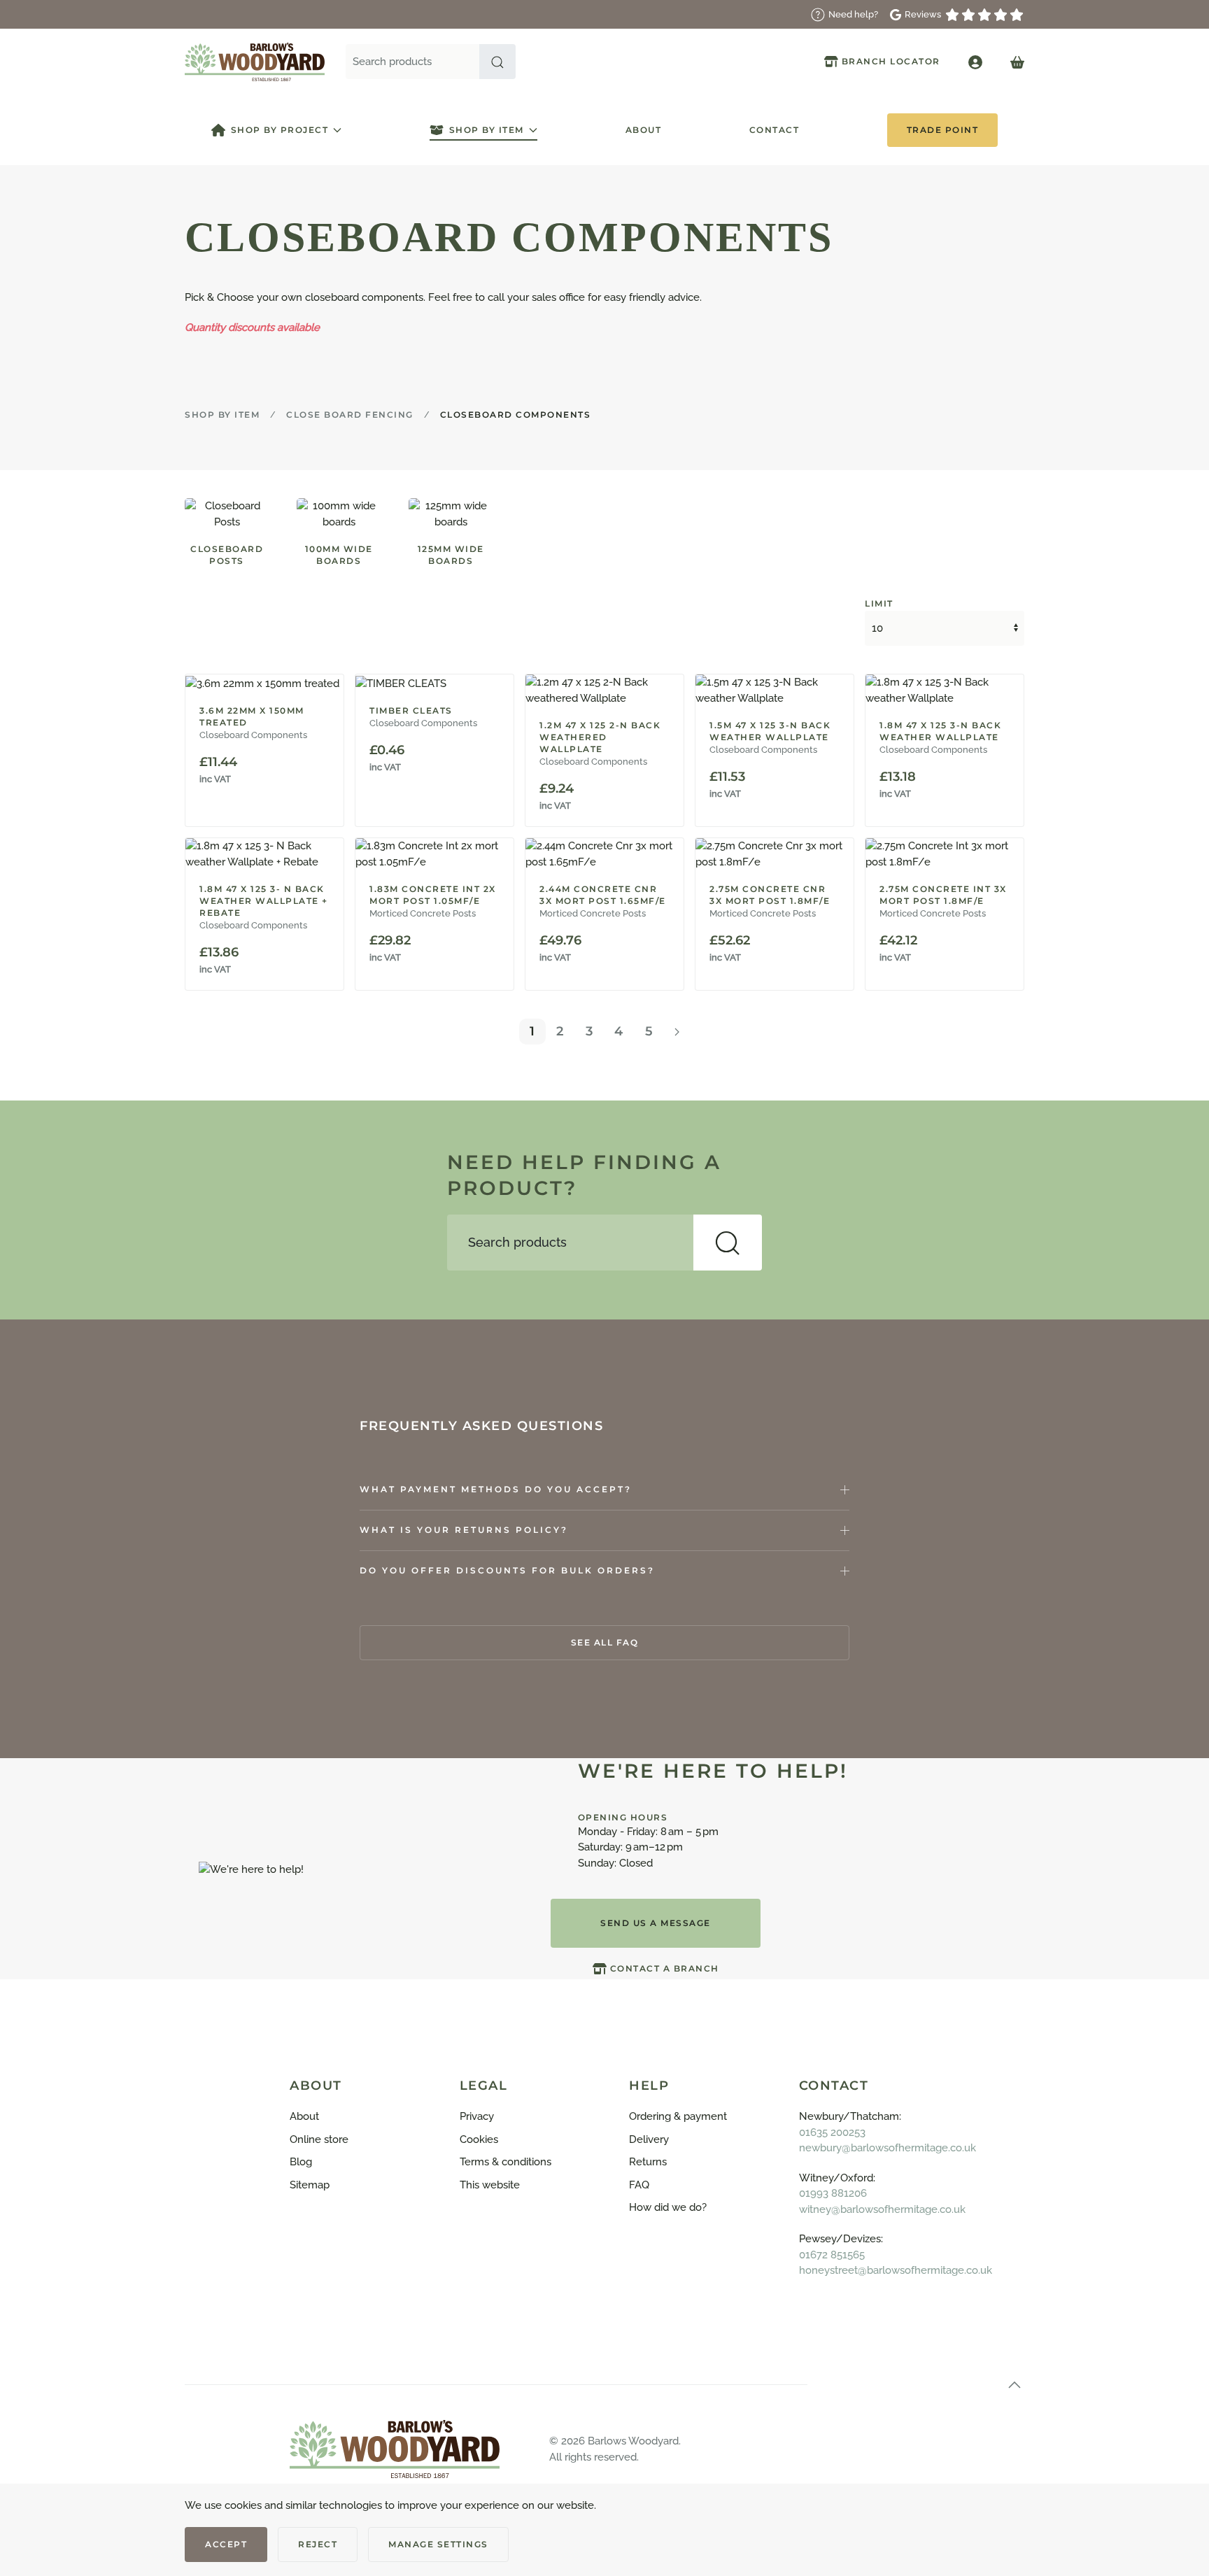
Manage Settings (438, 2544)
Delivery (649, 2139)
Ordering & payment (678, 2116)
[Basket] (1017, 62)
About (644, 130)
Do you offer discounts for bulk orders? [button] (507, 1570)
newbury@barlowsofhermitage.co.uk (888, 2148)
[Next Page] (677, 1032)
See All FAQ (605, 1642)
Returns (648, 2162)
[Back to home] (255, 62)
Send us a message (656, 1923)
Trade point (943, 130)
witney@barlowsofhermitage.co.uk (882, 2209)
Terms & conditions (505, 2162)
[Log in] (975, 62)
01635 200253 (832, 2132)
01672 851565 (832, 2255)
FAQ (639, 2185)
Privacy (477, 2116)
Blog (301, 2162)
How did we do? (668, 2207)
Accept (226, 2544)
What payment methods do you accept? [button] (496, 1489)
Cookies (479, 2139)
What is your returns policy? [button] (464, 1530)
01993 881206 (833, 2193)
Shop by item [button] (487, 130)
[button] (497, 62)
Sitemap (310, 2185)
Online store (319, 2139)
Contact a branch (665, 1968)
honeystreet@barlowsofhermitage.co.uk (896, 2270)
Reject (318, 2544)
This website (490, 2185)
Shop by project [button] (280, 130)
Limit (879, 603)
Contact (775, 130)
